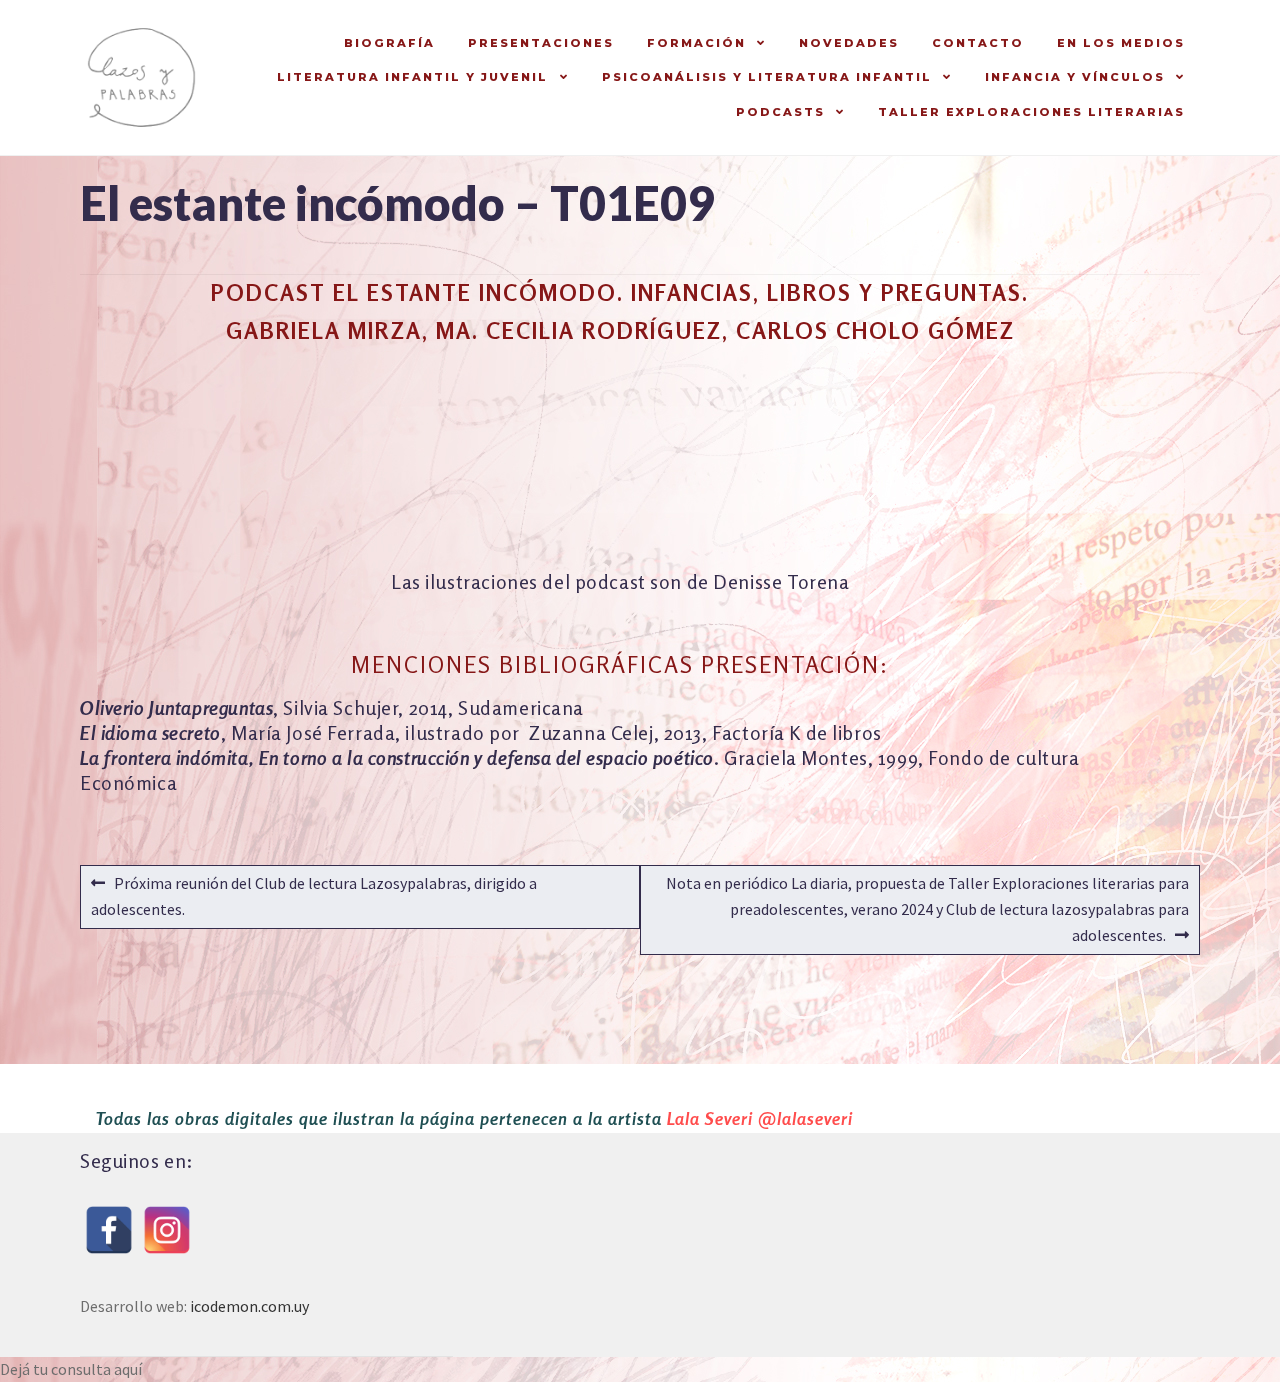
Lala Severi (710, 1118)
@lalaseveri (805, 1118)
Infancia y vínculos (1075, 77)
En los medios (1121, 43)
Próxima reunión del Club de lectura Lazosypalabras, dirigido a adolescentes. (314, 895)
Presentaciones (541, 43)
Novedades (849, 43)
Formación (696, 43)
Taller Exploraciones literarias (1031, 112)
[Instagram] (167, 1230)
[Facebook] (109, 1230)
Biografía (389, 43)
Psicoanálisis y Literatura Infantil (767, 77)
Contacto (978, 43)
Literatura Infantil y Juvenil (412, 77)
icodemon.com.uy (249, 1306)
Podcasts (780, 112)
